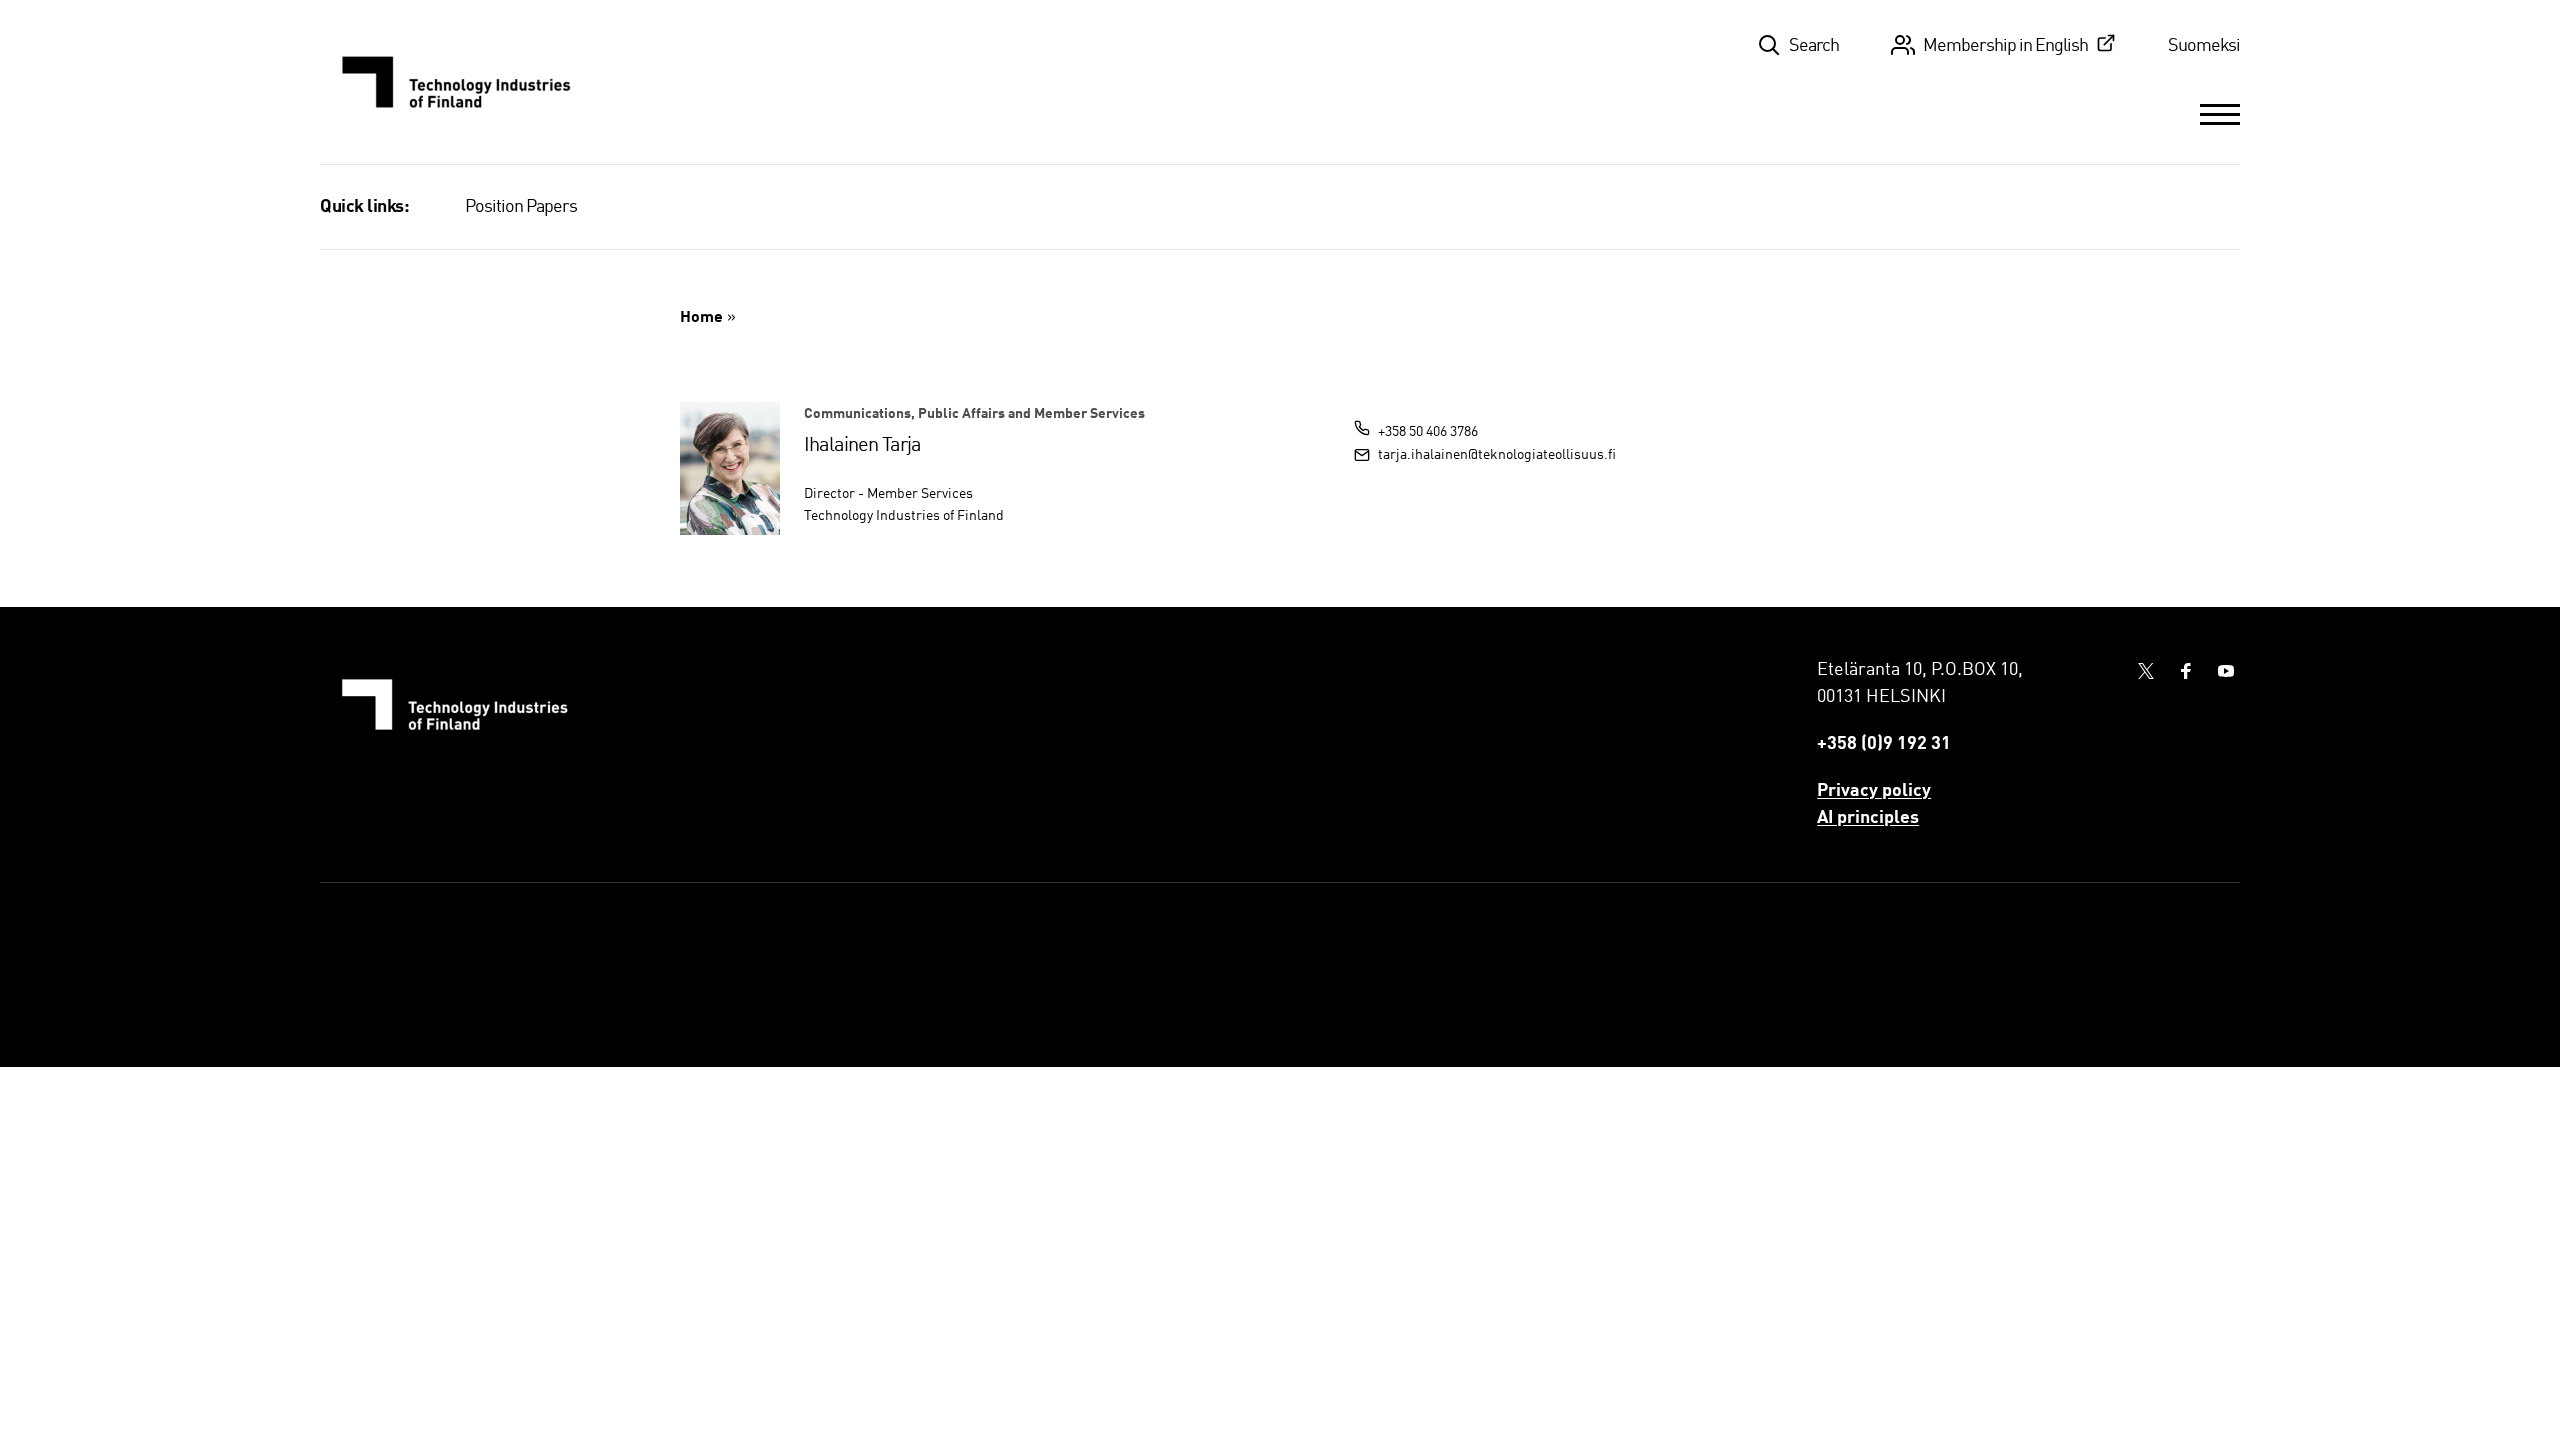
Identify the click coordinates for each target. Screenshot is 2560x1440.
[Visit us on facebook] (2186, 671)
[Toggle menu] (2220, 114)
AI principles (1868, 818)
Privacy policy (1874, 791)
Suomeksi (2204, 46)
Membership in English (2005, 46)
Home (701, 318)
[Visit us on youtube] (2226, 671)
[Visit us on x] (2146, 671)
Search (1814, 46)
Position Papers (521, 207)
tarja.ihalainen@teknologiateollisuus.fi (1497, 455)
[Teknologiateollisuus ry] (457, 82)
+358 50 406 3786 (1428, 432)
